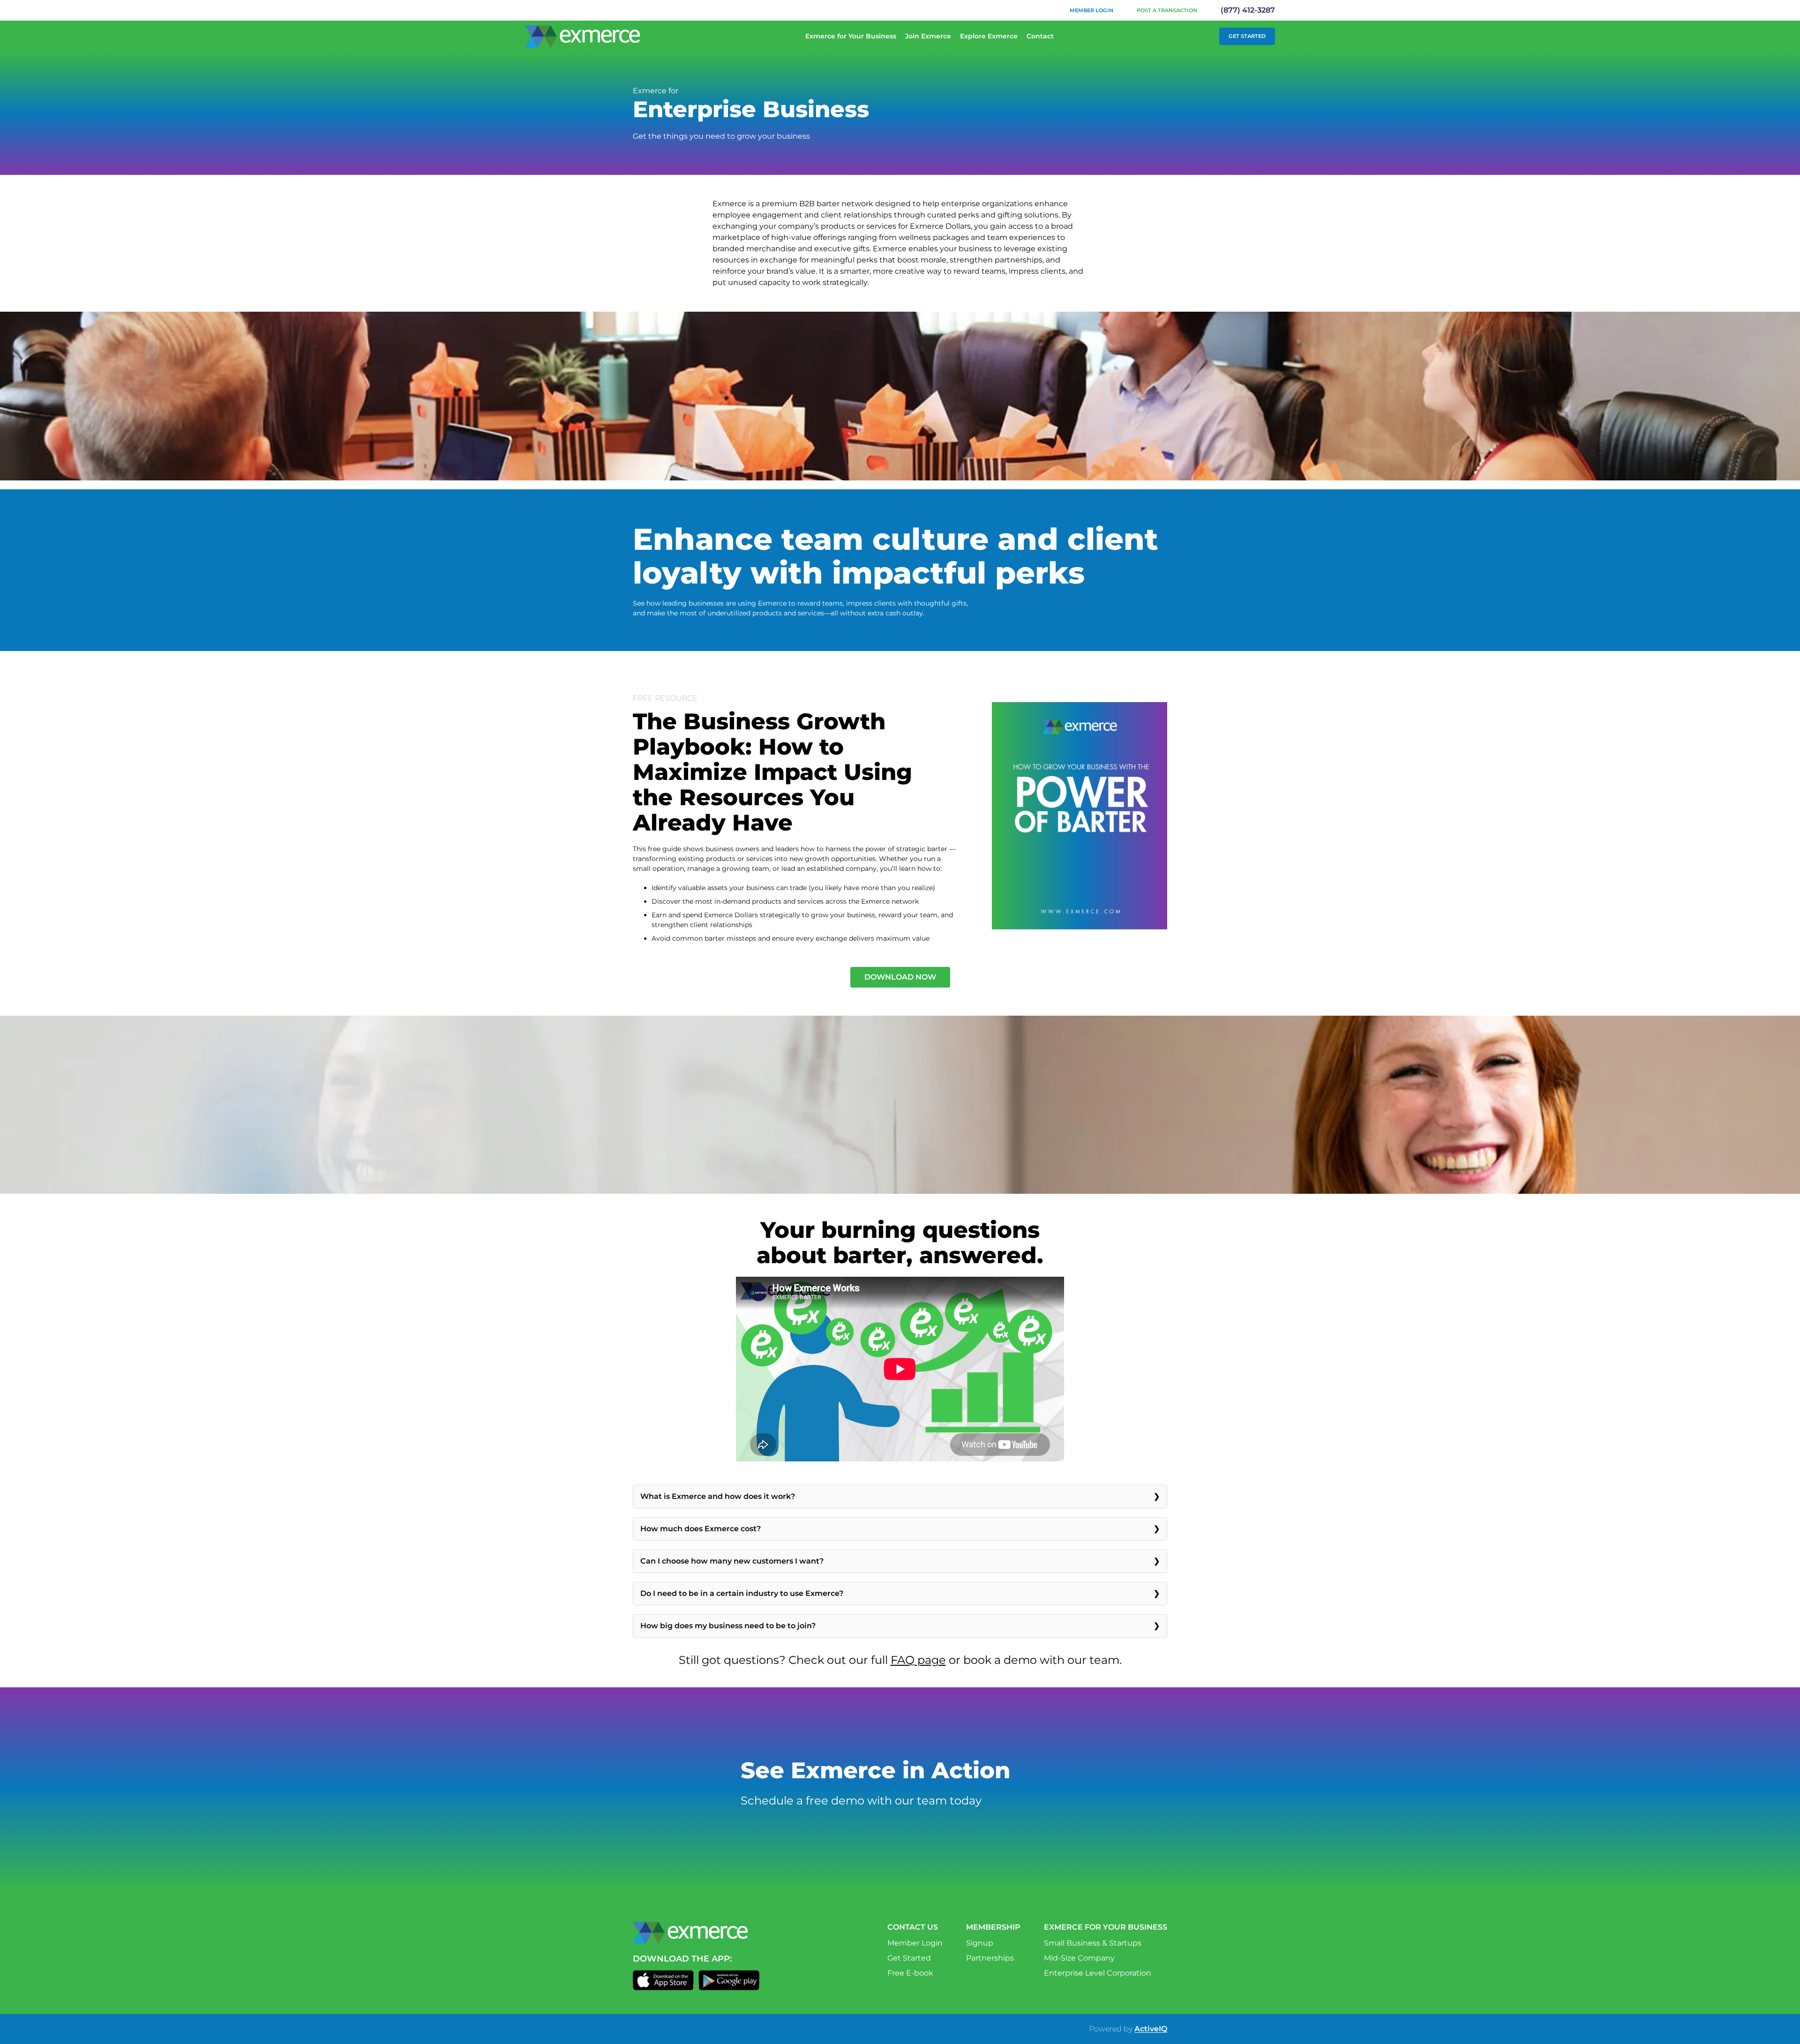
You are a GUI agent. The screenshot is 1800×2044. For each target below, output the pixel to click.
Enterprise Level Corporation (1098, 1973)
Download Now (900, 977)
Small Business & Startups (1093, 1943)
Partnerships (990, 1958)
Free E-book (910, 1973)
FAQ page (918, 1660)
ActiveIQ (1151, 2029)
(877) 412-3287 (1248, 10)
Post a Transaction (1167, 10)
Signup (980, 1943)
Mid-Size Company (1079, 1958)
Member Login (1091, 10)
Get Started (1247, 36)
